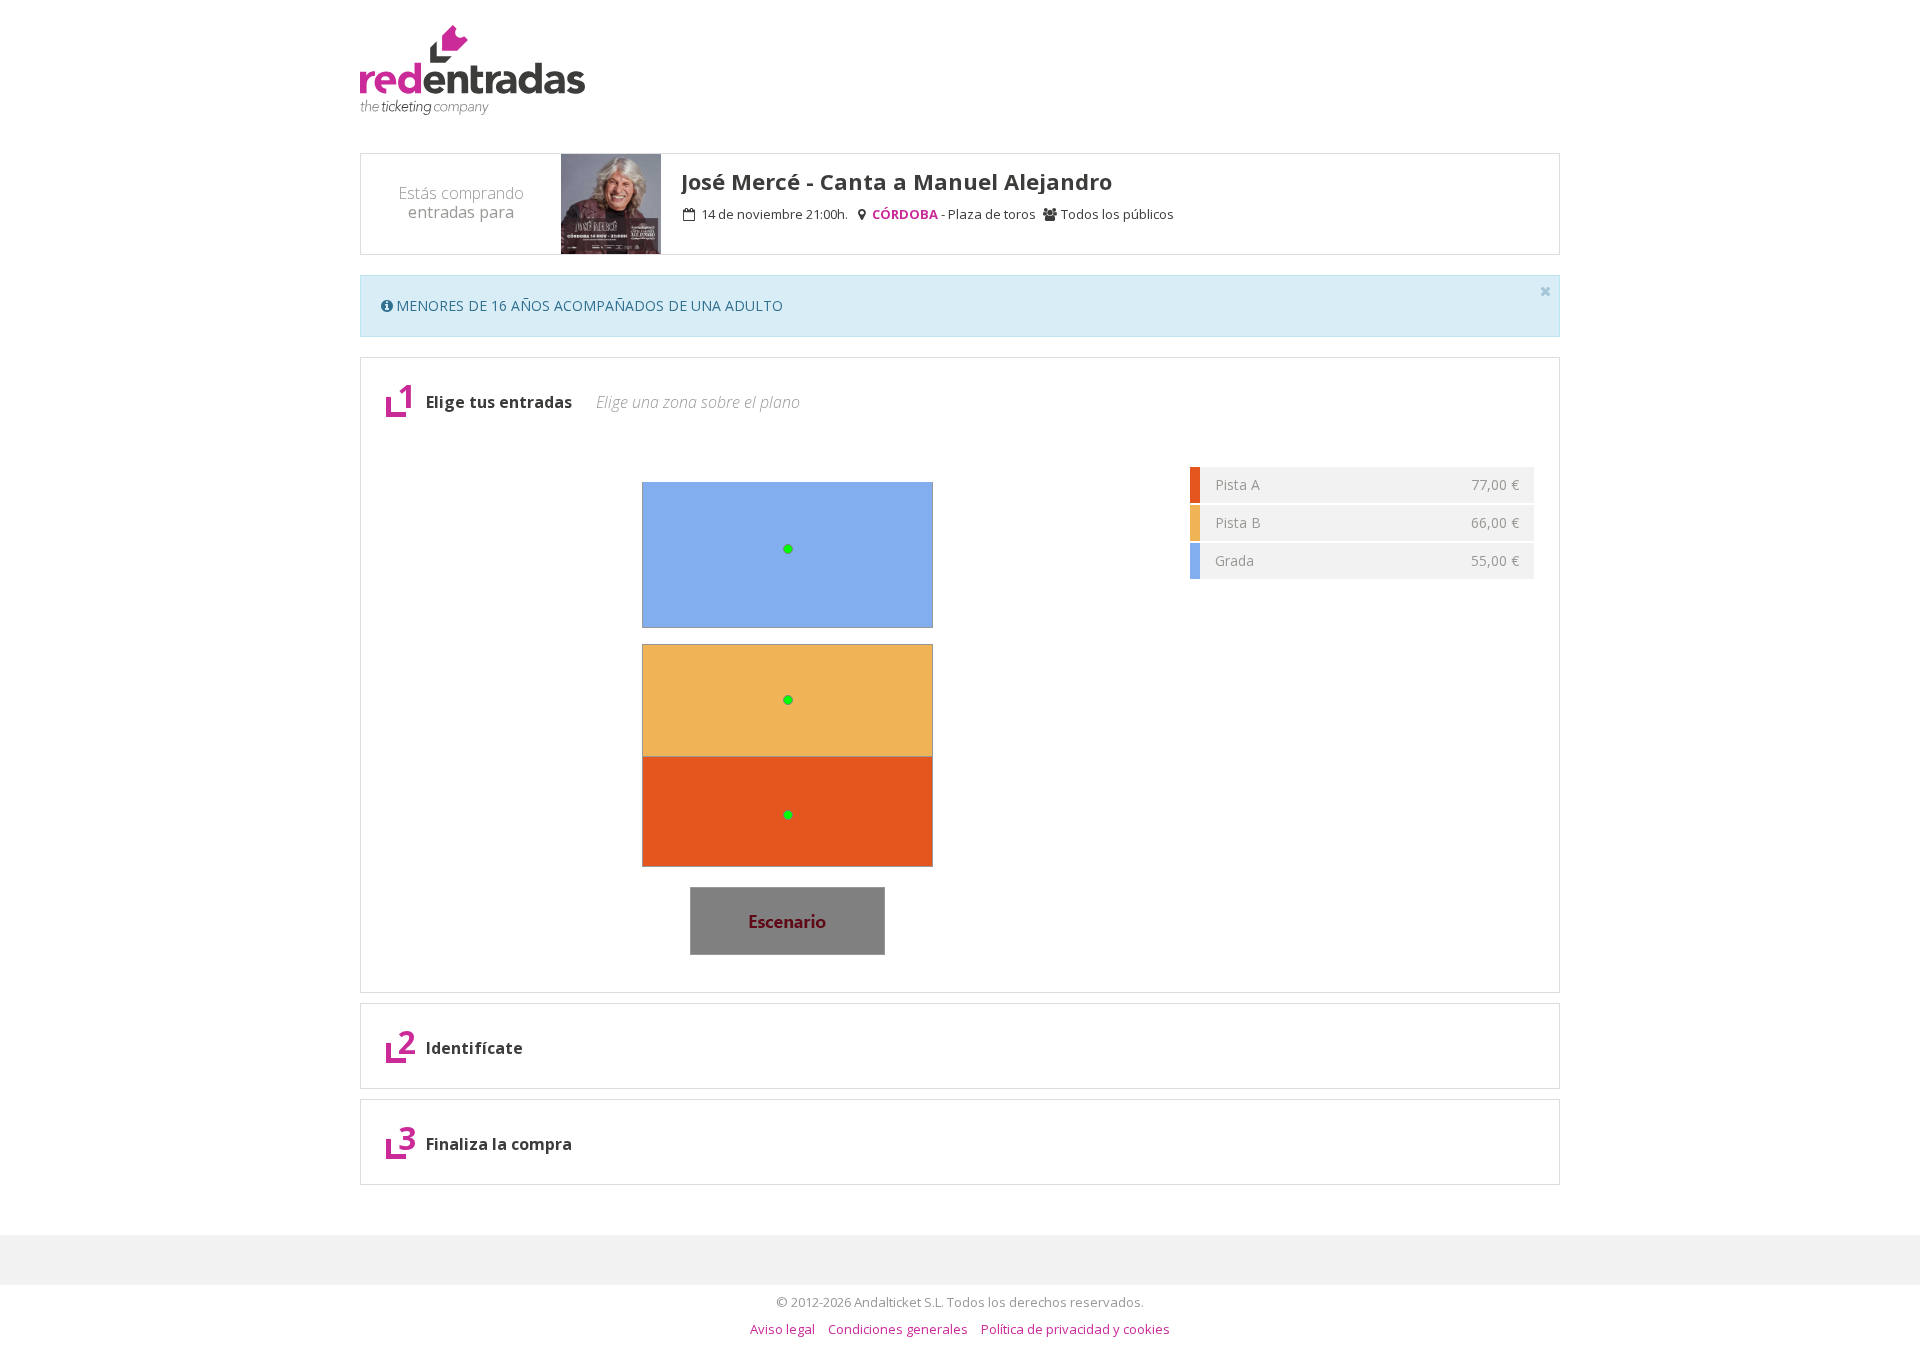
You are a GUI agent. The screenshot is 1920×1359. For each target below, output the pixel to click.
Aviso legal (782, 1329)
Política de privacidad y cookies (1075, 1329)
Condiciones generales (898, 1329)
